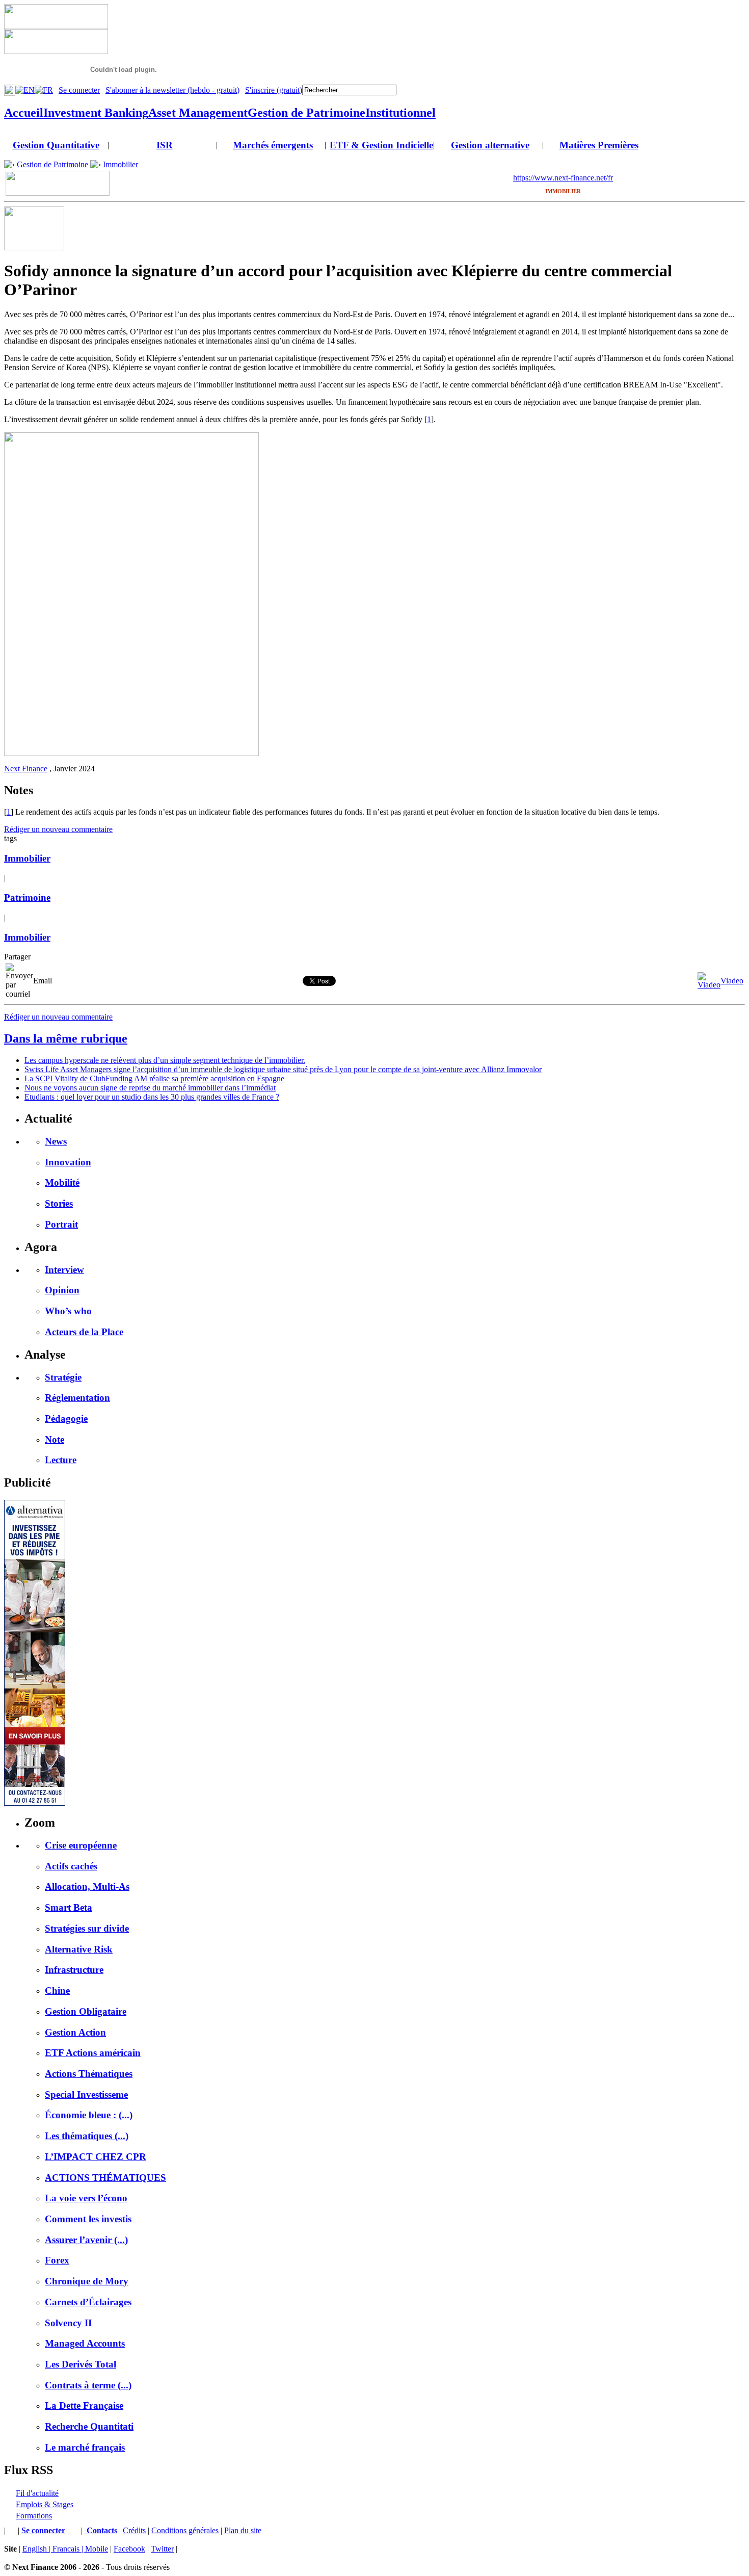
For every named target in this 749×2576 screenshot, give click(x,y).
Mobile (97, 2549)
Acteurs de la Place (84, 1332)
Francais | (69, 2549)
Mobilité (62, 1182)
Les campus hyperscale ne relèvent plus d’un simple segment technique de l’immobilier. (165, 1060)
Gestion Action (75, 2032)
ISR (165, 145)
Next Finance (26, 769)
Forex (57, 2260)
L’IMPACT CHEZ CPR (96, 2157)
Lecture (61, 1460)
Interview (64, 1270)
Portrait (61, 1224)
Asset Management (198, 113)
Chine (57, 1990)
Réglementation (77, 1398)
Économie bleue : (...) (89, 2115)
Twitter (162, 2549)
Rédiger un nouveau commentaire (58, 829)
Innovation (68, 1162)
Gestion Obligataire (86, 2011)
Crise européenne (81, 1845)
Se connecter (79, 90)
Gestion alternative (490, 145)
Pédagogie (66, 1419)
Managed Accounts (85, 2343)
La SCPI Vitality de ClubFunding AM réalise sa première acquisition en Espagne (154, 1078)
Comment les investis (88, 2219)
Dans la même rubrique (66, 1038)
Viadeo (732, 981)
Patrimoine (27, 897)
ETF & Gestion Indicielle (381, 145)
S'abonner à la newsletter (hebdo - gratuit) (172, 90)
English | (37, 2549)
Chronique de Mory (87, 2281)
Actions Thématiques (89, 2074)
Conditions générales (185, 2530)
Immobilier (121, 164)
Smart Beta (69, 1907)
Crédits (134, 2530)
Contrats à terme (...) (88, 2385)
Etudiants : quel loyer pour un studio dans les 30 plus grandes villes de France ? (152, 1097)
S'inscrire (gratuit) (274, 90)
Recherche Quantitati (89, 2426)
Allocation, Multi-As (87, 1887)
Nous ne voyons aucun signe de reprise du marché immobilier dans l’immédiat (150, 1088)
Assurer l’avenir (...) (86, 2240)
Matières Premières (599, 145)
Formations (34, 2516)
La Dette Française (84, 2405)
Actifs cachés (71, 1866)
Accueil (24, 113)
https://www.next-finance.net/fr (563, 178)
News (56, 1141)
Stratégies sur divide (87, 1928)
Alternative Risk (79, 1949)
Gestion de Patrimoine (306, 113)
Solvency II (68, 2323)
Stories (59, 1203)
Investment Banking (96, 113)
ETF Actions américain (93, 2053)
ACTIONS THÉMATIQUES (105, 2178)
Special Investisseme (86, 2094)
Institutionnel (400, 113)
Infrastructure (74, 1970)
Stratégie (63, 1377)
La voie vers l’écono (86, 2198)
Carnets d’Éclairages (88, 2302)
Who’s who (68, 1311)
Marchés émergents (273, 145)
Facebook (129, 2549)
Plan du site (243, 2530)
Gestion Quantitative (56, 145)
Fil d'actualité (37, 2493)
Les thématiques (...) (87, 2136)
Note (55, 1439)
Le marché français (85, 2447)
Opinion (62, 1290)
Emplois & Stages (45, 2504)
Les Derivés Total (81, 2364)
